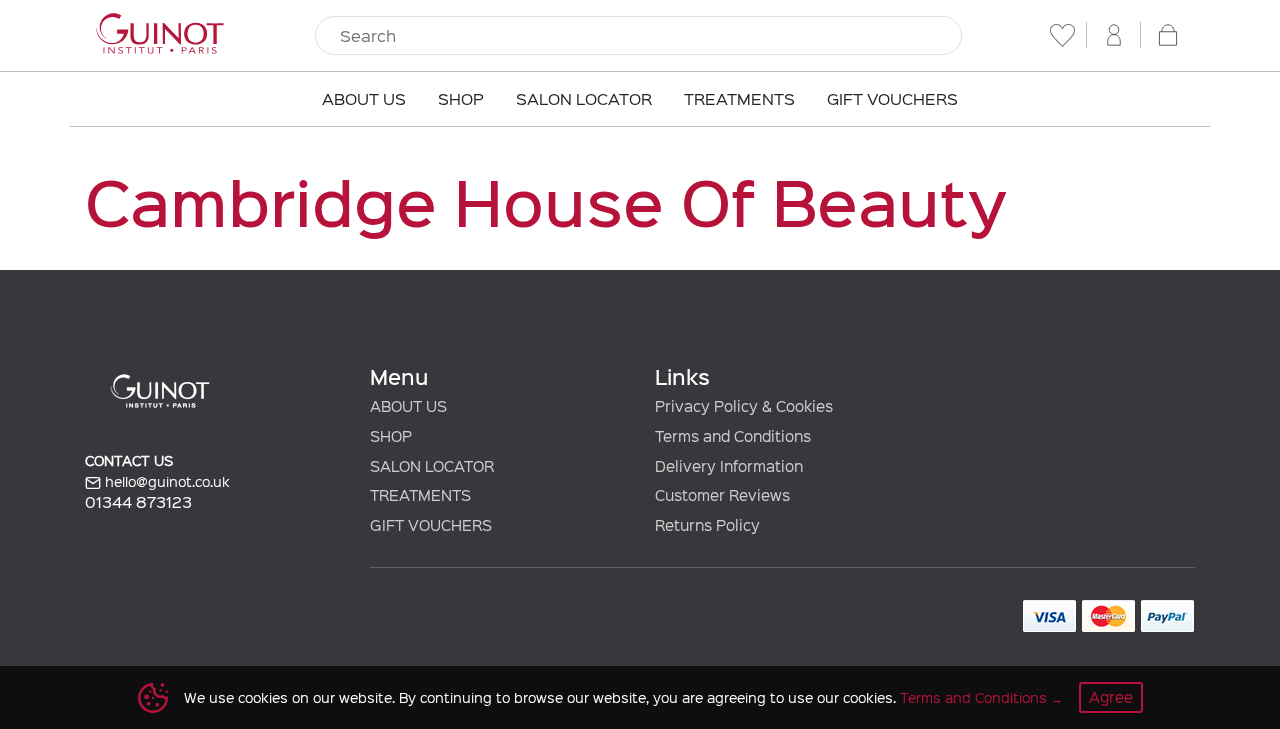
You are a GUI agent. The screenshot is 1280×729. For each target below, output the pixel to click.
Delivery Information (729, 466)
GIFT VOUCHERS (431, 525)
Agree (1111, 697)
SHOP (391, 436)
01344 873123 (138, 501)
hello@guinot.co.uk (165, 481)
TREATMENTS (420, 495)
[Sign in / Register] (1114, 35)
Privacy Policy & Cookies (744, 406)
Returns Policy (707, 525)
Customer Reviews (722, 495)
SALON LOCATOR (432, 466)
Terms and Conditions (973, 697)
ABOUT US (408, 406)
